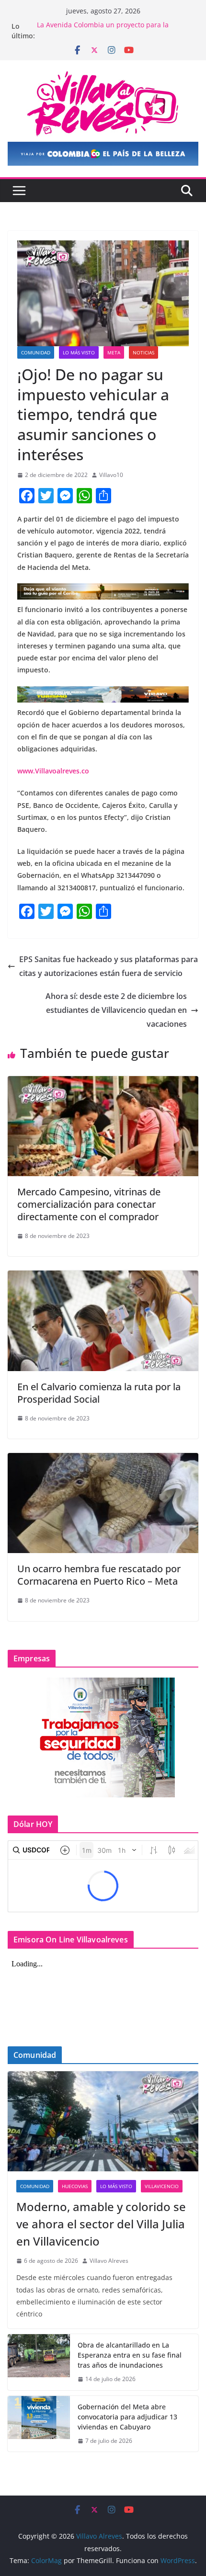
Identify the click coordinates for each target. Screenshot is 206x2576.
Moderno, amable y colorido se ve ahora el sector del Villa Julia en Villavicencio (101, 2224)
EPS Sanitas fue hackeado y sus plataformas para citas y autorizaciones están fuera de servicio (109, 966)
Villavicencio (162, 2186)
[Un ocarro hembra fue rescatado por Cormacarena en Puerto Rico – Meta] (103, 1460)
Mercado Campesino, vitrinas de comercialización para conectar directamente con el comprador (89, 1204)
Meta (114, 352)
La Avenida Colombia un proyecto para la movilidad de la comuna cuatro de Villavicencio (112, 31)
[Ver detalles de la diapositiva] (103, 154)
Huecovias (75, 2186)
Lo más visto (79, 352)
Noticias (143, 352)
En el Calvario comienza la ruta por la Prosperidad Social (99, 1393)
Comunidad (36, 352)
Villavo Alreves (109, 2261)
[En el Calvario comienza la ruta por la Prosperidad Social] (103, 1277)
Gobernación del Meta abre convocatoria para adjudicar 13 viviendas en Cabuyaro (127, 2417)
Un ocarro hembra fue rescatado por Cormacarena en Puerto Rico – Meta (99, 1575)
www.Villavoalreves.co (53, 771)
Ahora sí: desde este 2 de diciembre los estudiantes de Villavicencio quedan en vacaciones (116, 1010)
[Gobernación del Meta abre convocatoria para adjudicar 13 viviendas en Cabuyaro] (39, 2424)
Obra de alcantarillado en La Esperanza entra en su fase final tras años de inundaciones (130, 2355)
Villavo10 (111, 475)
